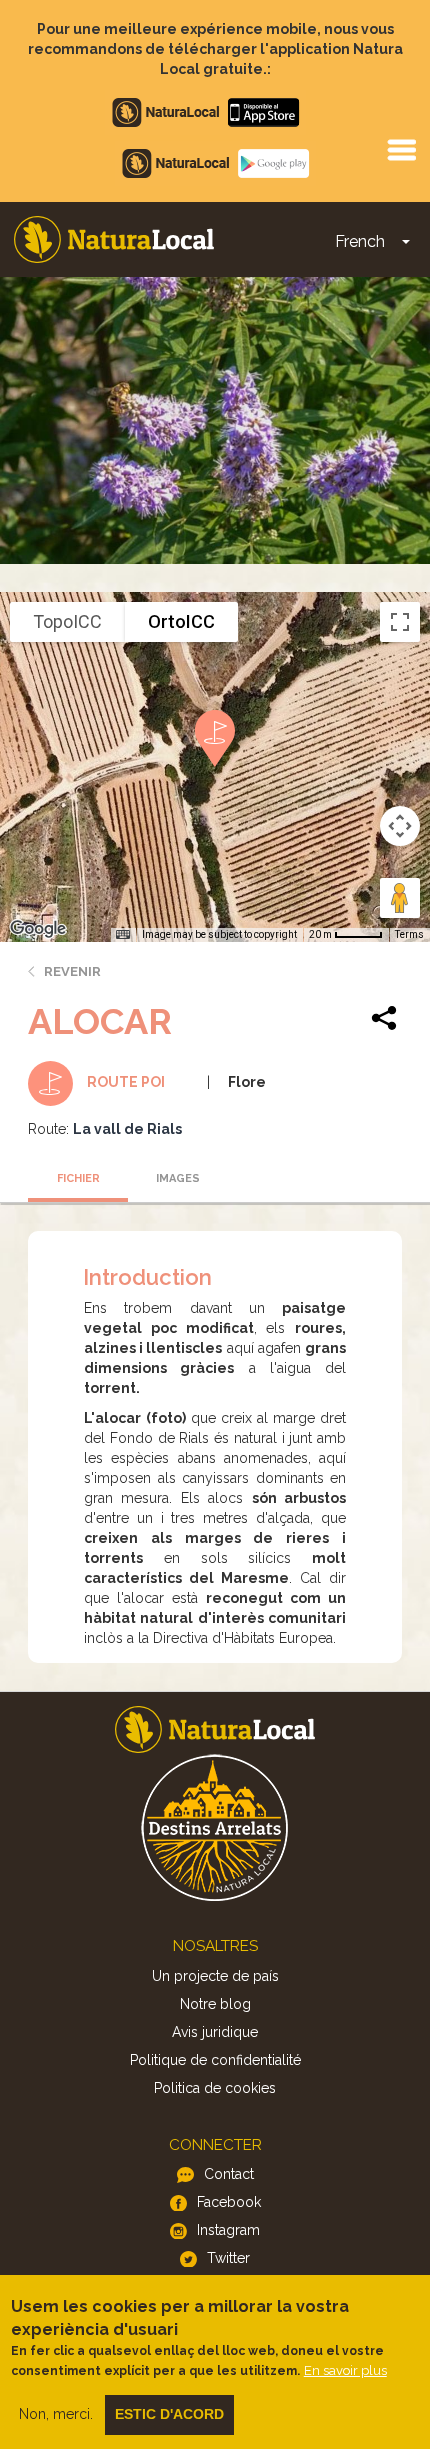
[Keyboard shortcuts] (123, 935)
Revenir (72, 971)
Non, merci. (56, 2414)
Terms (409, 934)
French (360, 241)
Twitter (228, 2258)
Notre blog (215, 2004)
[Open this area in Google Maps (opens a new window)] (38, 929)
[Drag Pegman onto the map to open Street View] (400, 898)
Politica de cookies (215, 2088)
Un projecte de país (215, 1976)
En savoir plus (345, 2370)
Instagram (228, 2230)
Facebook (229, 2202)
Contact (229, 2174)
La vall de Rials (127, 1129)
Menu (401, 149)
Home (114, 239)
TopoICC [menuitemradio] (67, 621)
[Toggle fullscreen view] (400, 622)
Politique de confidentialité (215, 2060)
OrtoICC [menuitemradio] (181, 621)
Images (178, 1178)
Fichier (78, 1178)
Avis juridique (215, 2032)
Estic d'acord (169, 2414)
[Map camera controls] (400, 826)
